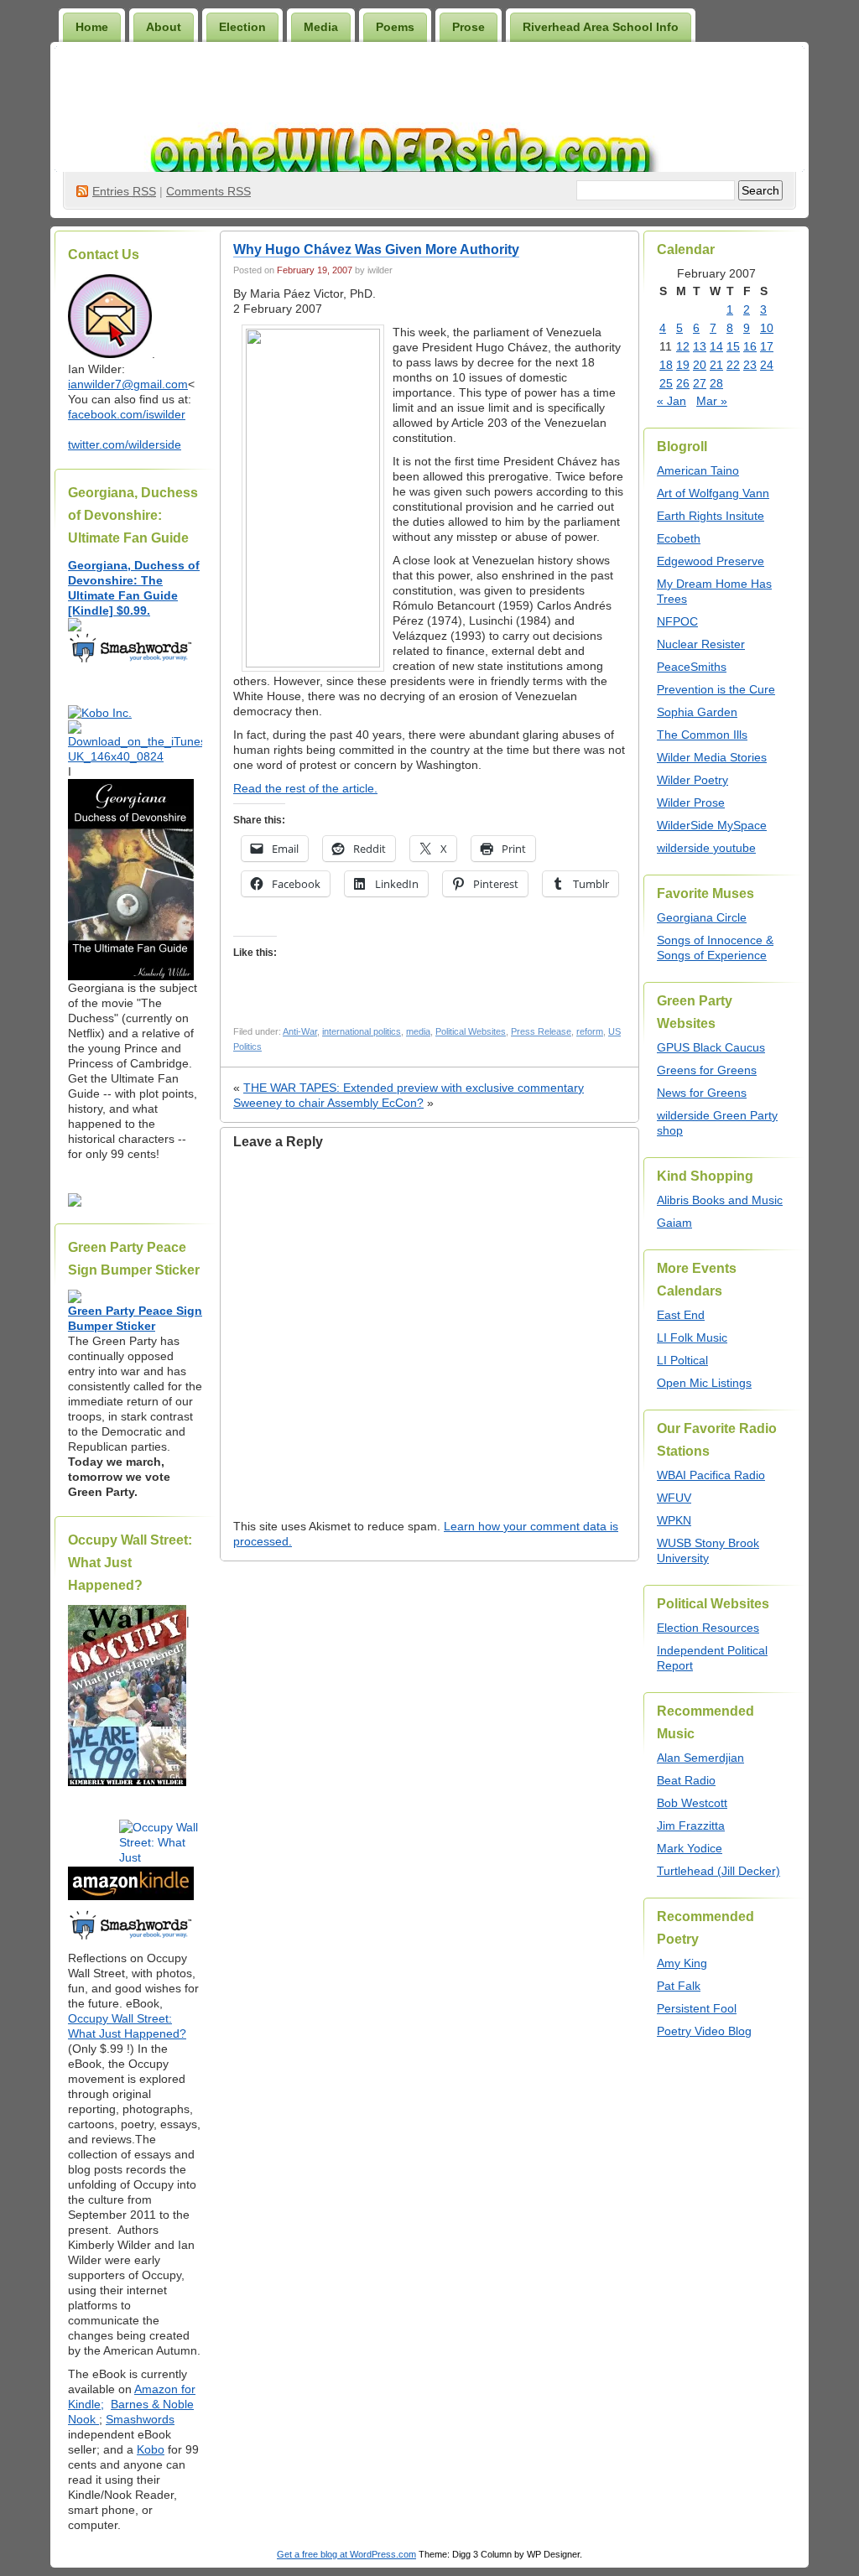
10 (767, 328)
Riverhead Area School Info (601, 27)
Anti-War (300, 1031)
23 (750, 365)
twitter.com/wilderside (125, 444)
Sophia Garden (697, 712)
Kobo (151, 2449)
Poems (395, 27)
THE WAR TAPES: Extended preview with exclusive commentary (414, 1088)
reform (590, 1031)
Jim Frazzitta (691, 1826)
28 (716, 383)
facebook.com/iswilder (127, 414)
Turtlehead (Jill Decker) (718, 1871)
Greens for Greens (707, 1070)
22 (733, 365)
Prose (469, 27)
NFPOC (677, 621)
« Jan (672, 401)
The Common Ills (702, 735)
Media (321, 27)
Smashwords (140, 2419)
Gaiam (674, 1223)
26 (683, 383)
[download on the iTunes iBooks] (135, 756)
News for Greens (702, 1093)
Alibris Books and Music (720, 1200)
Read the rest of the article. (305, 788)
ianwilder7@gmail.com (128, 384)
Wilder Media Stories (712, 757)
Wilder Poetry (692, 780)
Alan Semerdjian (700, 1758)
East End (681, 1315)
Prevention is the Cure (716, 689)
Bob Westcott (692, 1803)
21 (716, 365)
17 (767, 346)
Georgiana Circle (702, 917)
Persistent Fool (697, 2008)
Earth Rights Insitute (711, 516)
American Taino (698, 470)
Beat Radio (686, 1780)
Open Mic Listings (704, 1383)
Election (242, 27)
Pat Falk (679, 1986)
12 (683, 346)
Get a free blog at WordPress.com (346, 2554)
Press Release (541, 1031)
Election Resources (708, 1628)
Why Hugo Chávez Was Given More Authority (376, 249)
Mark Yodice (690, 1848)
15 (733, 346)
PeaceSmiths (692, 667)
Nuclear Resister (701, 644)
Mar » (712, 401)
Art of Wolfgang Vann (713, 493)
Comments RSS (208, 191)
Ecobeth (679, 538)
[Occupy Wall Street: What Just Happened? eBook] (131, 1938)
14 (716, 346)
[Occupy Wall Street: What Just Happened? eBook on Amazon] (131, 1896)
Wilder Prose (691, 802)
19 (683, 365)
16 (750, 346)
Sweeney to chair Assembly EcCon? (328, 1103)
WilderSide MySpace (712, 825)
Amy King (682, 1963)
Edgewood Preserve (711, 561)
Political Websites (471, 1031)
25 (666, 383)
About (164, 27)
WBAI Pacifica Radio (711, 1475)
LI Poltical (682, 1360)
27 (700, 383)
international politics (362, 1031)
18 (666, 365)
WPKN (674, 1520)
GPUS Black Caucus (711, 1047)
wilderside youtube (706, 848)
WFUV (674, 1498)
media (418, 1031)
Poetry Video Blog (704, 2031)
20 (700, 365)
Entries (124, 191)
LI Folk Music (692, 1337)
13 (700, 346)
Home (92, 27)
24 (767, 365)
